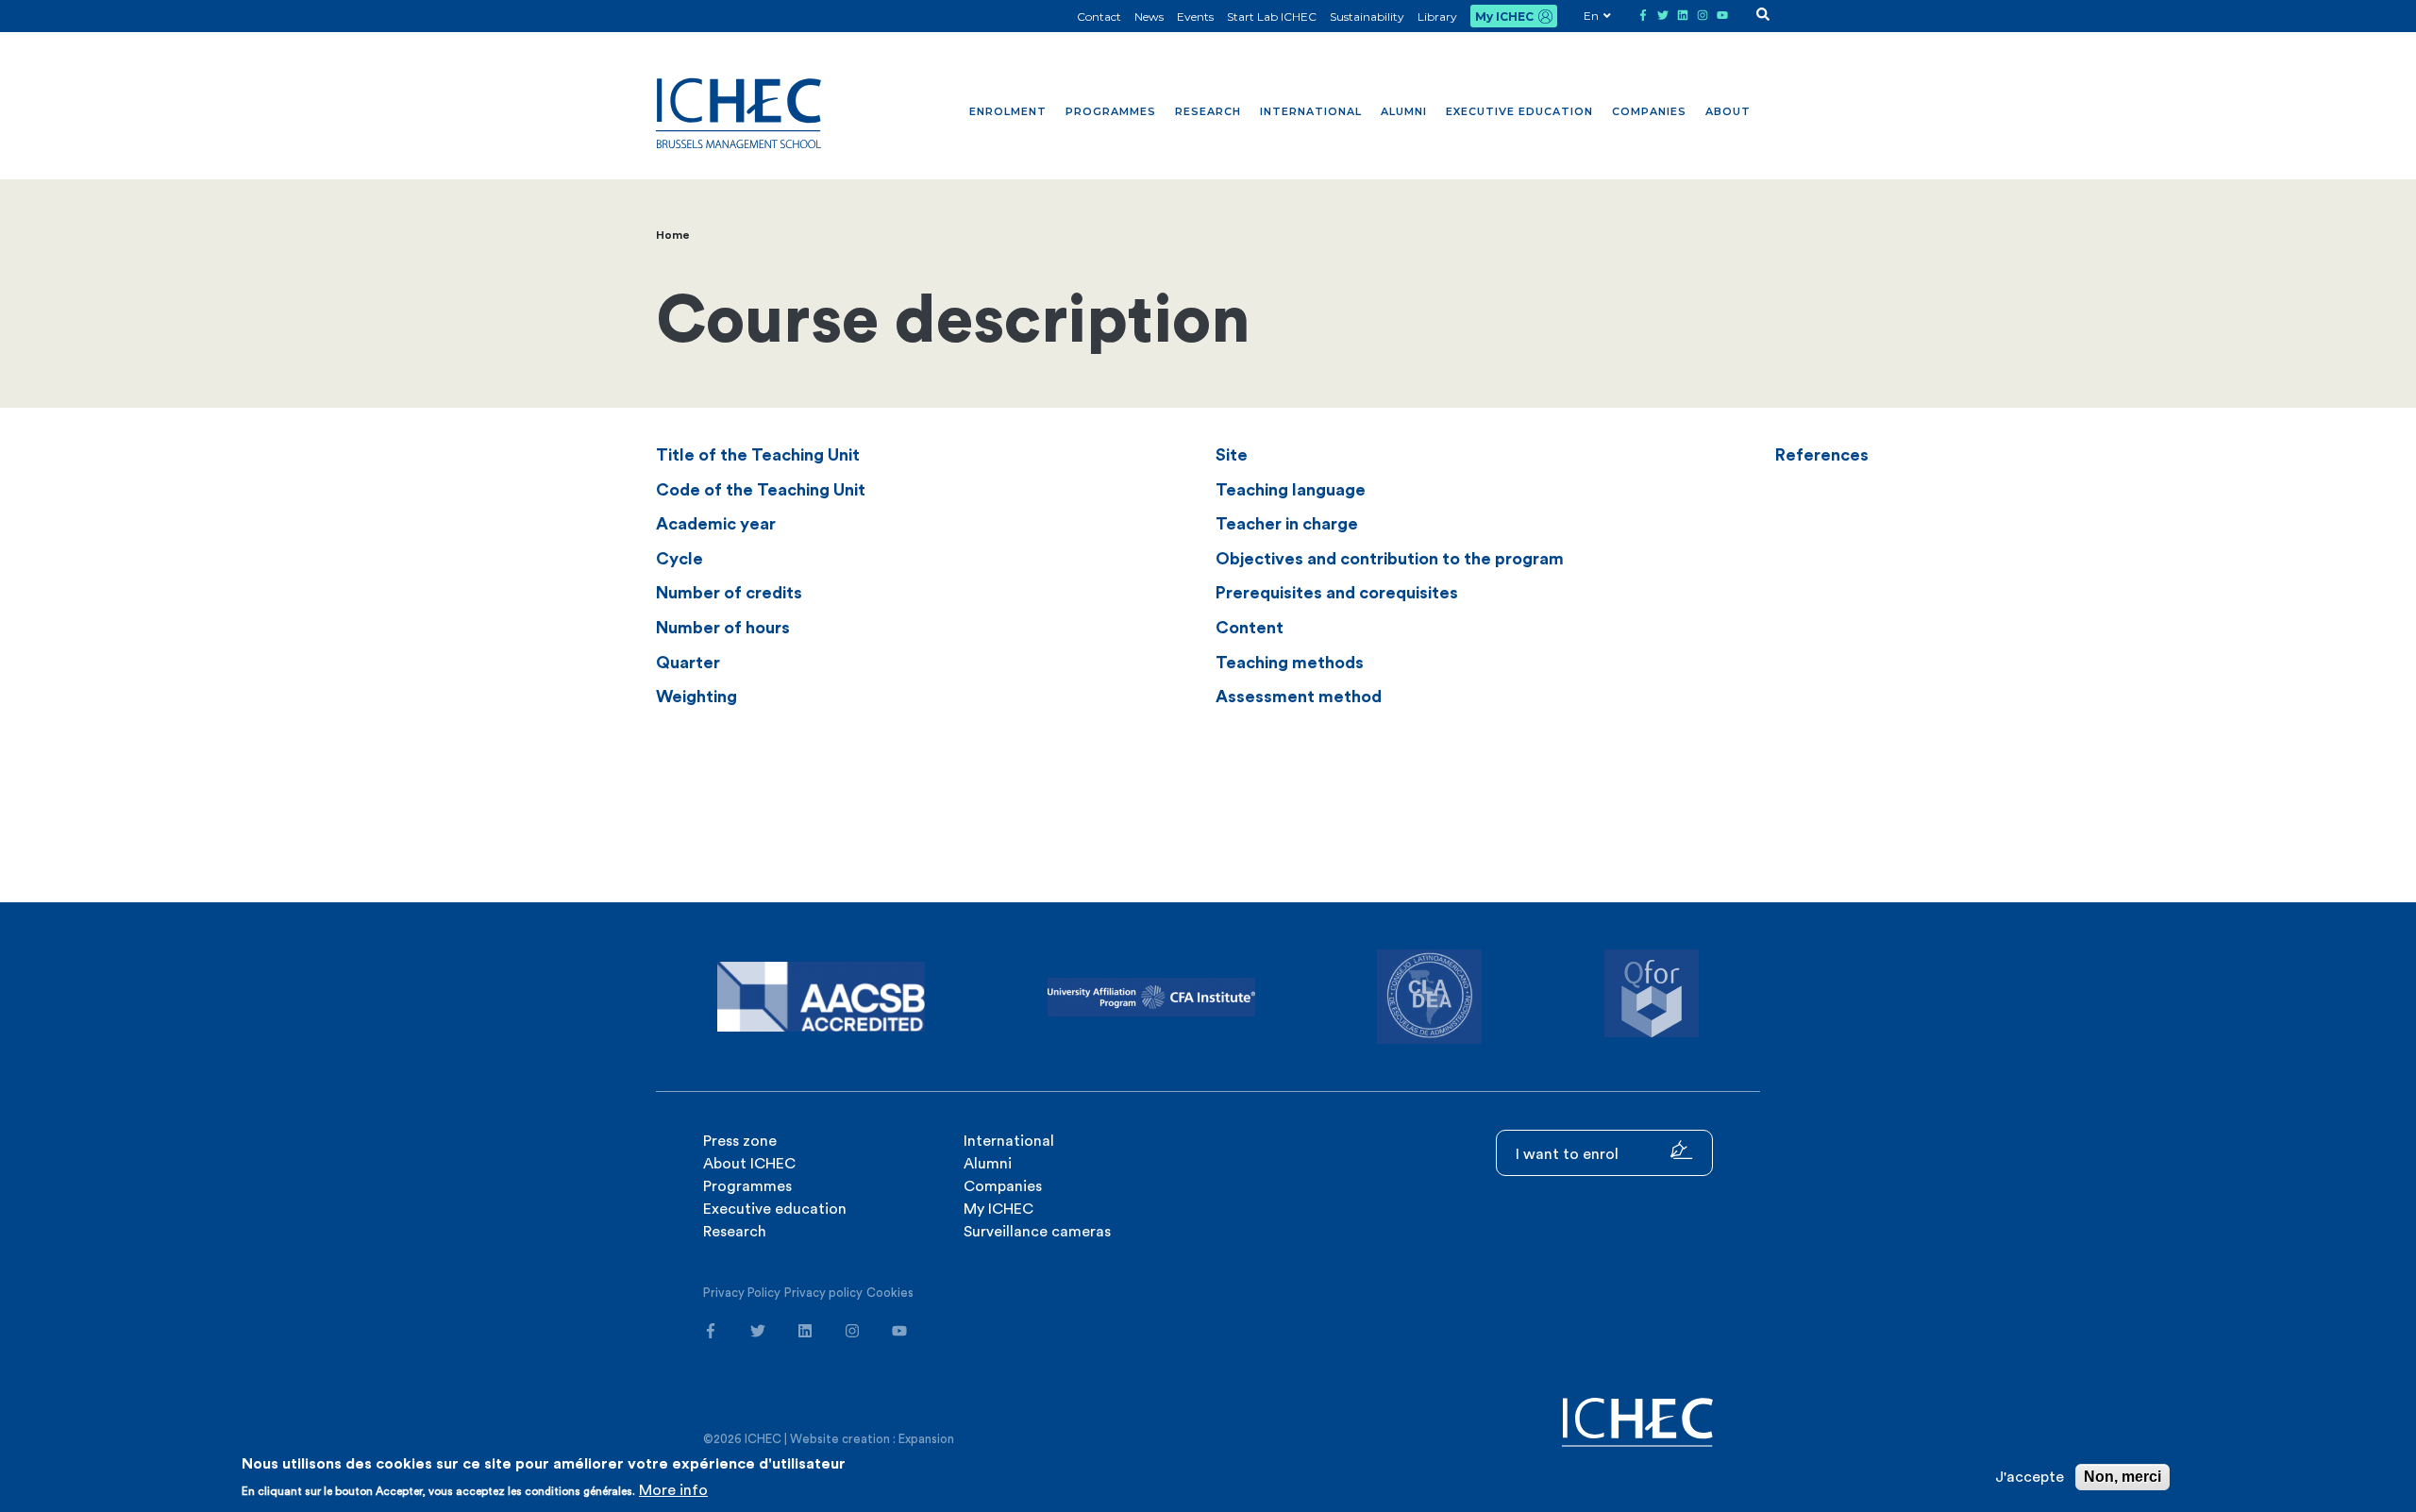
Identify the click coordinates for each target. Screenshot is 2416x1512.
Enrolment (1008, 111)
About (1728, 111)
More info (673, 1490)
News (1149, 17)
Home (673, 235)
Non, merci (2122, 1477)
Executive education (1519, 111)
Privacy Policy (742, 1293)
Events (1195, 17)
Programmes (1111, 111)
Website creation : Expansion (872, 1439)
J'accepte (2030, 1477)
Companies (1649, 111)
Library (1437, 17)
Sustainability (1367, 17)
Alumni (1404, 111)
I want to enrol (1569, 1154)
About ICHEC (749, 1164)
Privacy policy (823, 1293)
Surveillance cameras (1037, 1232)
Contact (1099, 17)
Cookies (890, 1293)
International (1311, 111)
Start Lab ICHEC (1272, 17)
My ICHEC (1504, 17)
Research (1208, 111)
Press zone (740, 1141)
